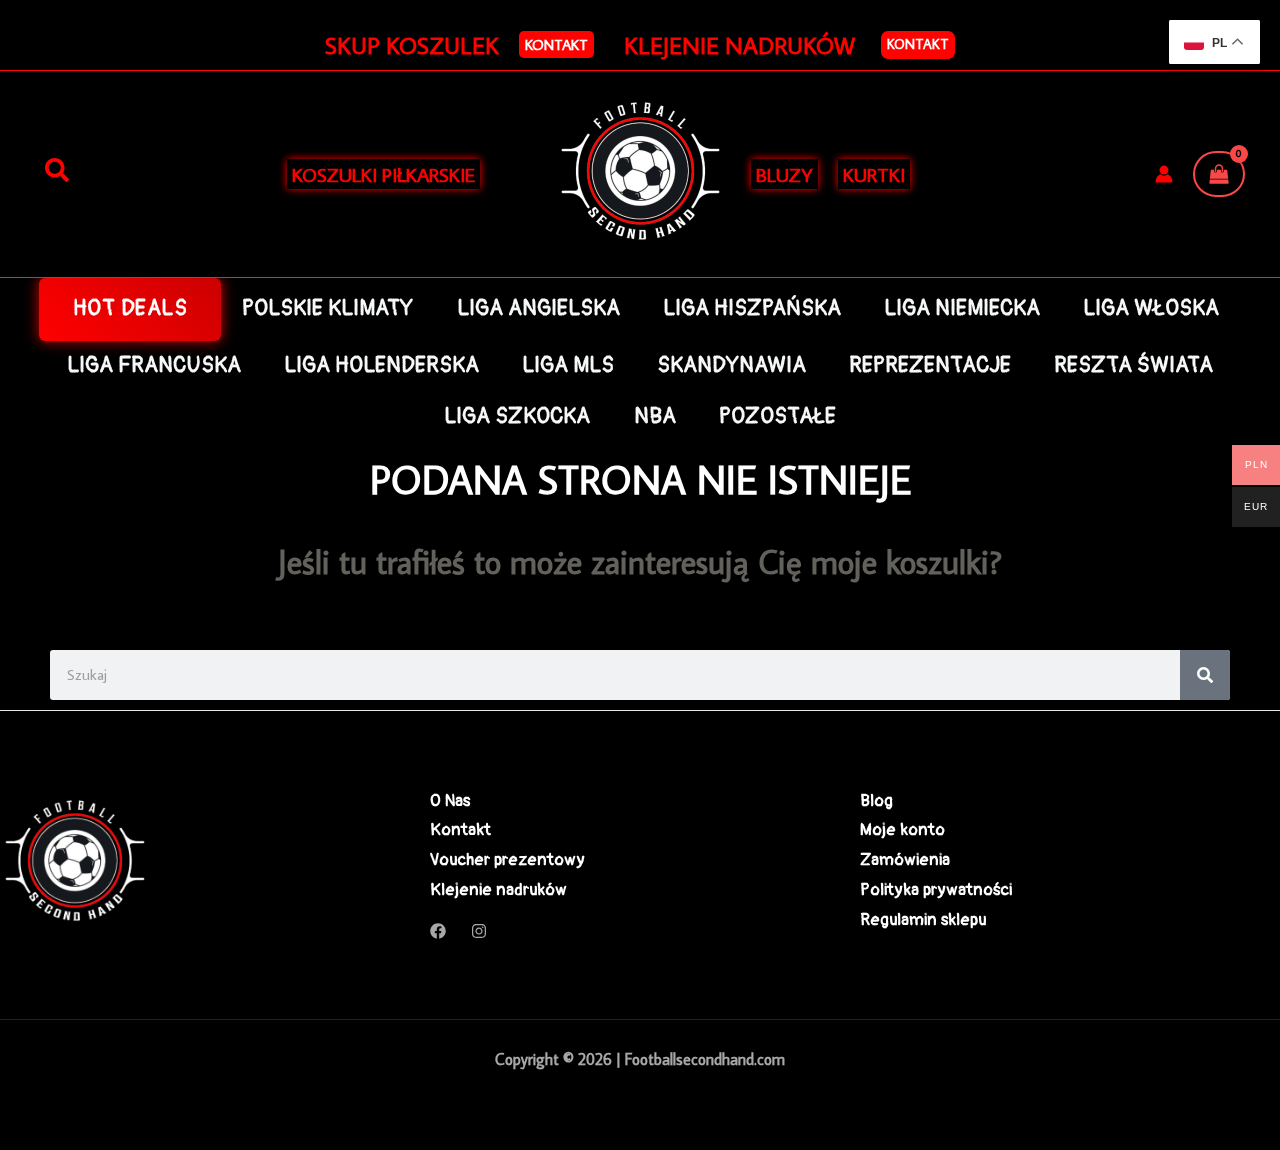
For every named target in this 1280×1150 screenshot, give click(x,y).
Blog (876, 800)
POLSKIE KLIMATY (327, 308)
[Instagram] (479, 931)
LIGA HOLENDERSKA (381, 365)
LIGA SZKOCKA (517, 416)
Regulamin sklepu (923, 919)
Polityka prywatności (936, 889)
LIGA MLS (568, 365)
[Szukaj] (57, 171)
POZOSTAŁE (777, 416)
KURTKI (874, 174)
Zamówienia (905, 859)
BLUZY (784, 174)
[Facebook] (438, 931)
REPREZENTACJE (930, 365)
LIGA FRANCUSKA (154, 365)
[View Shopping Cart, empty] (1219, 174)
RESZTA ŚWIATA (1133, 365)
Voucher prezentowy (507, 859)
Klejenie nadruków (498, 889)
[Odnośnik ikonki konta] (1164, 174)
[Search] (1205, 675)
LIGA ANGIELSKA (538, 308)
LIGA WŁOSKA (1151, 308)
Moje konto (902, 829)
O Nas (450, 800)
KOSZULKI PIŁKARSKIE (383, 174)
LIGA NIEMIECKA (962, 308)
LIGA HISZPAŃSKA (752, 308)
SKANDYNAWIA (731, 365)
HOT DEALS (130, 308)
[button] (556, 44)
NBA (655, 416)
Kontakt (918, 44)
